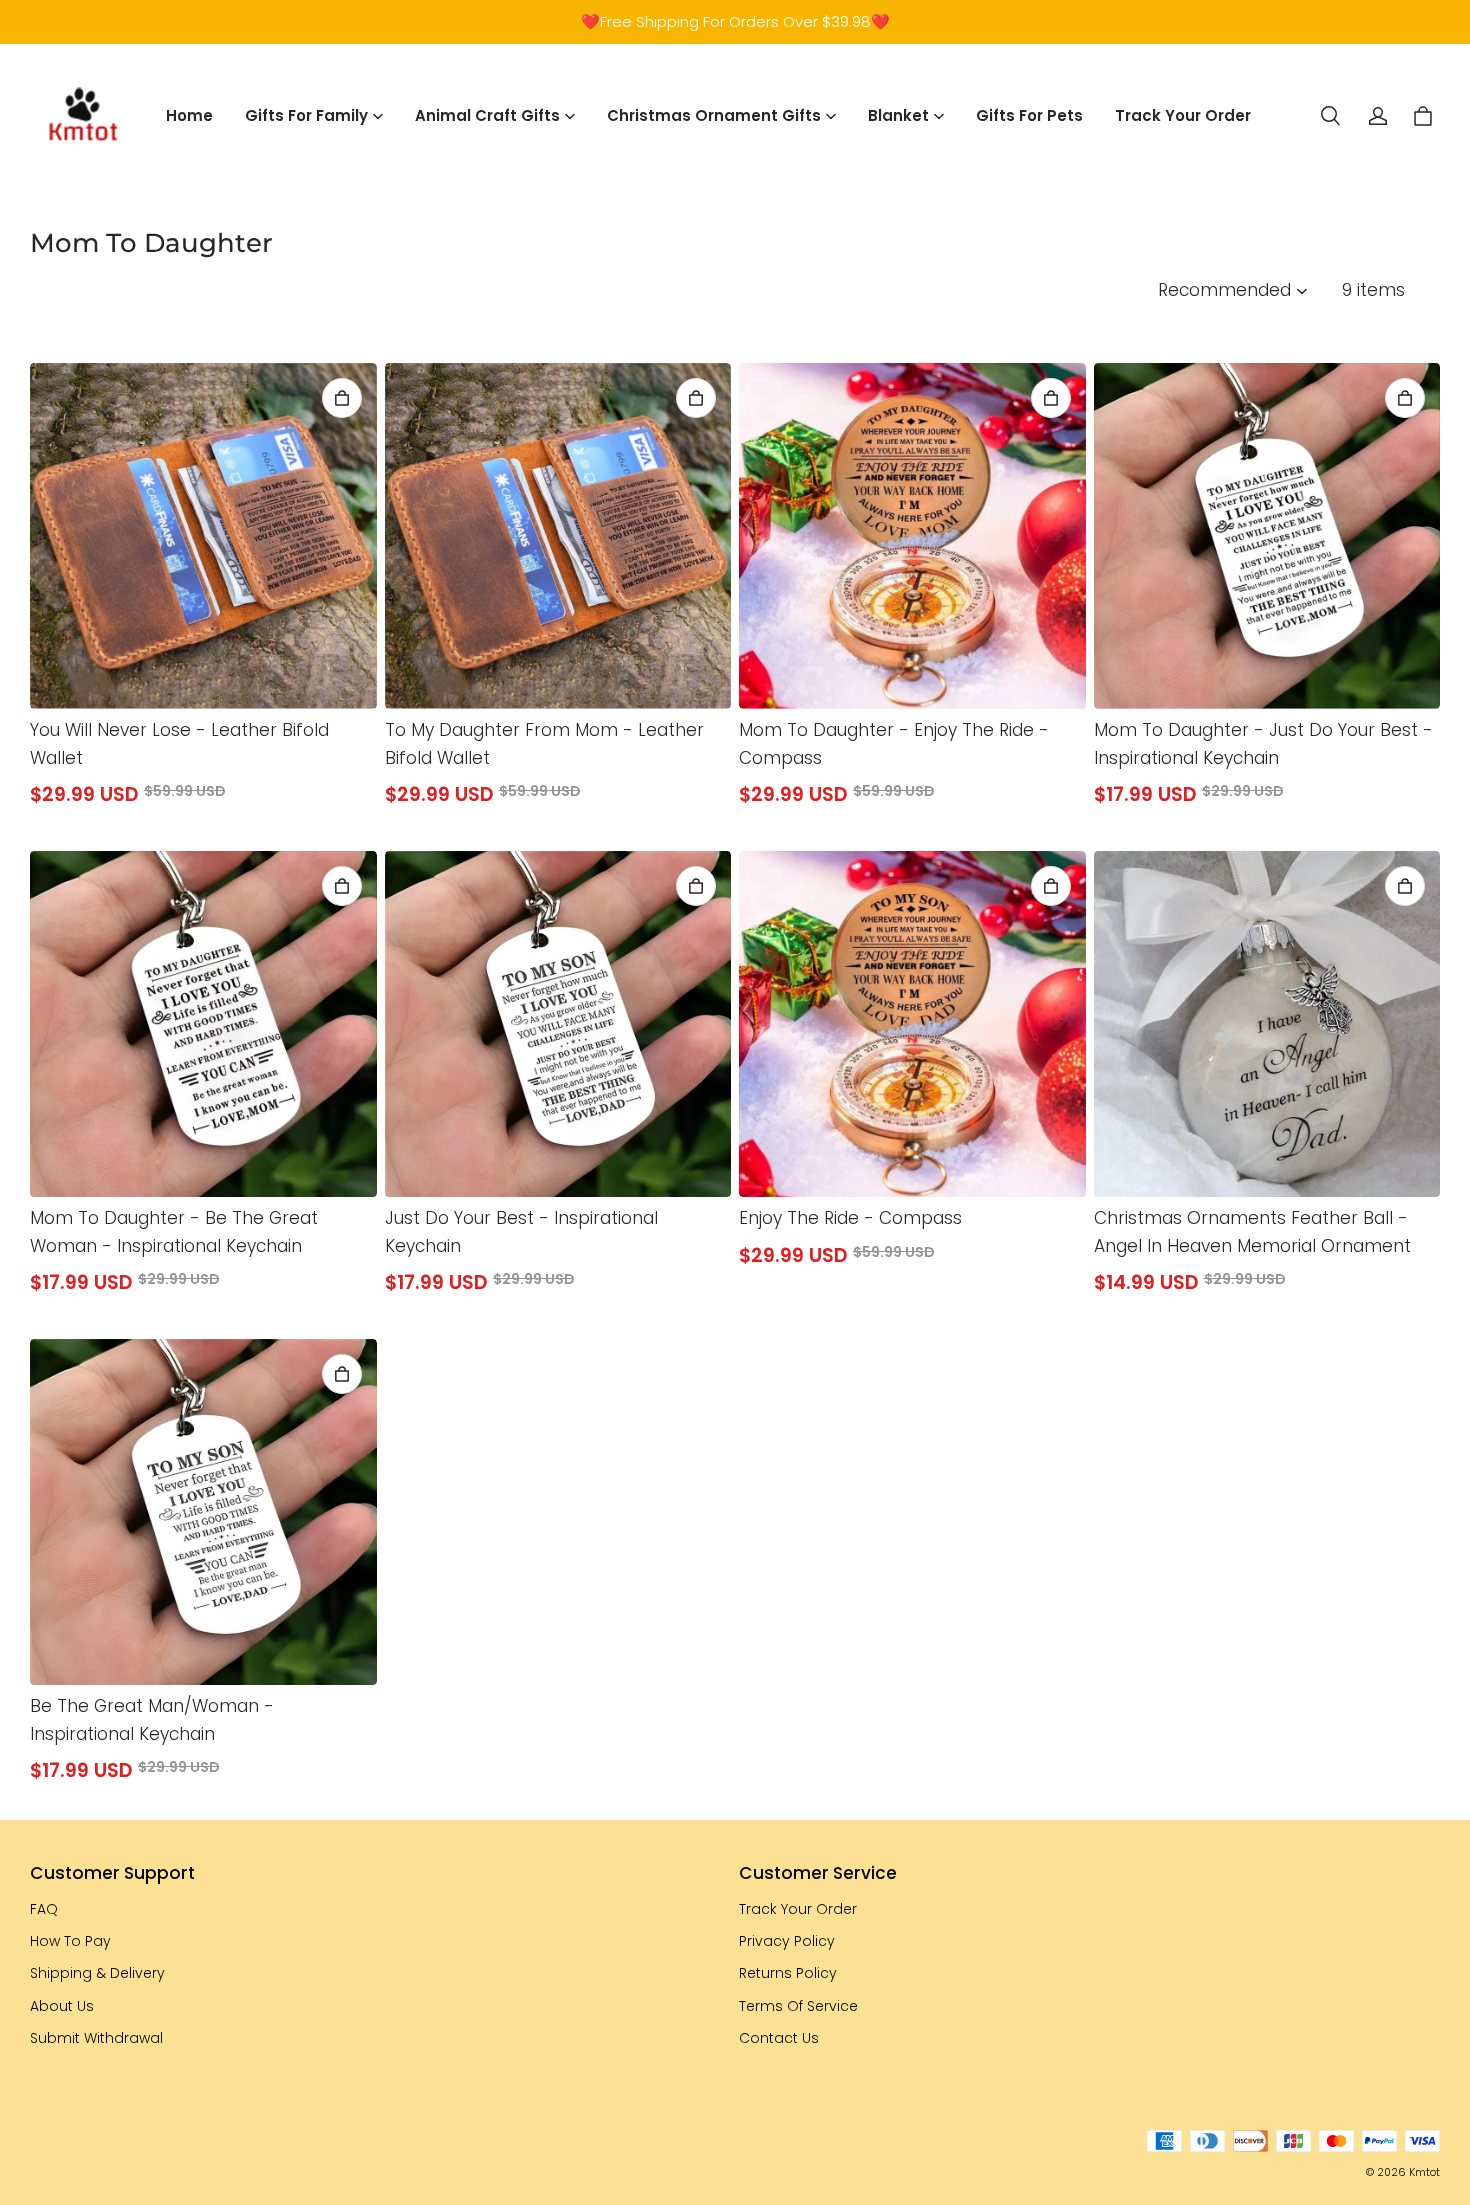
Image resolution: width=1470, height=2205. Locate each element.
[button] (1330, 116)
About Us (62, 2006)
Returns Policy (788, 1973)
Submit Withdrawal (96, 2038)
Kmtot (1424, 2172)
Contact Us (779, 2038)
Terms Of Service (798, 2006)
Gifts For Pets (1029, 115)
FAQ (44, 1909)
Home (189, 115)
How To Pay (70, 1941)
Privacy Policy (787, 1941)
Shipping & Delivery (97, 1973)
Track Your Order (1183, 115)
